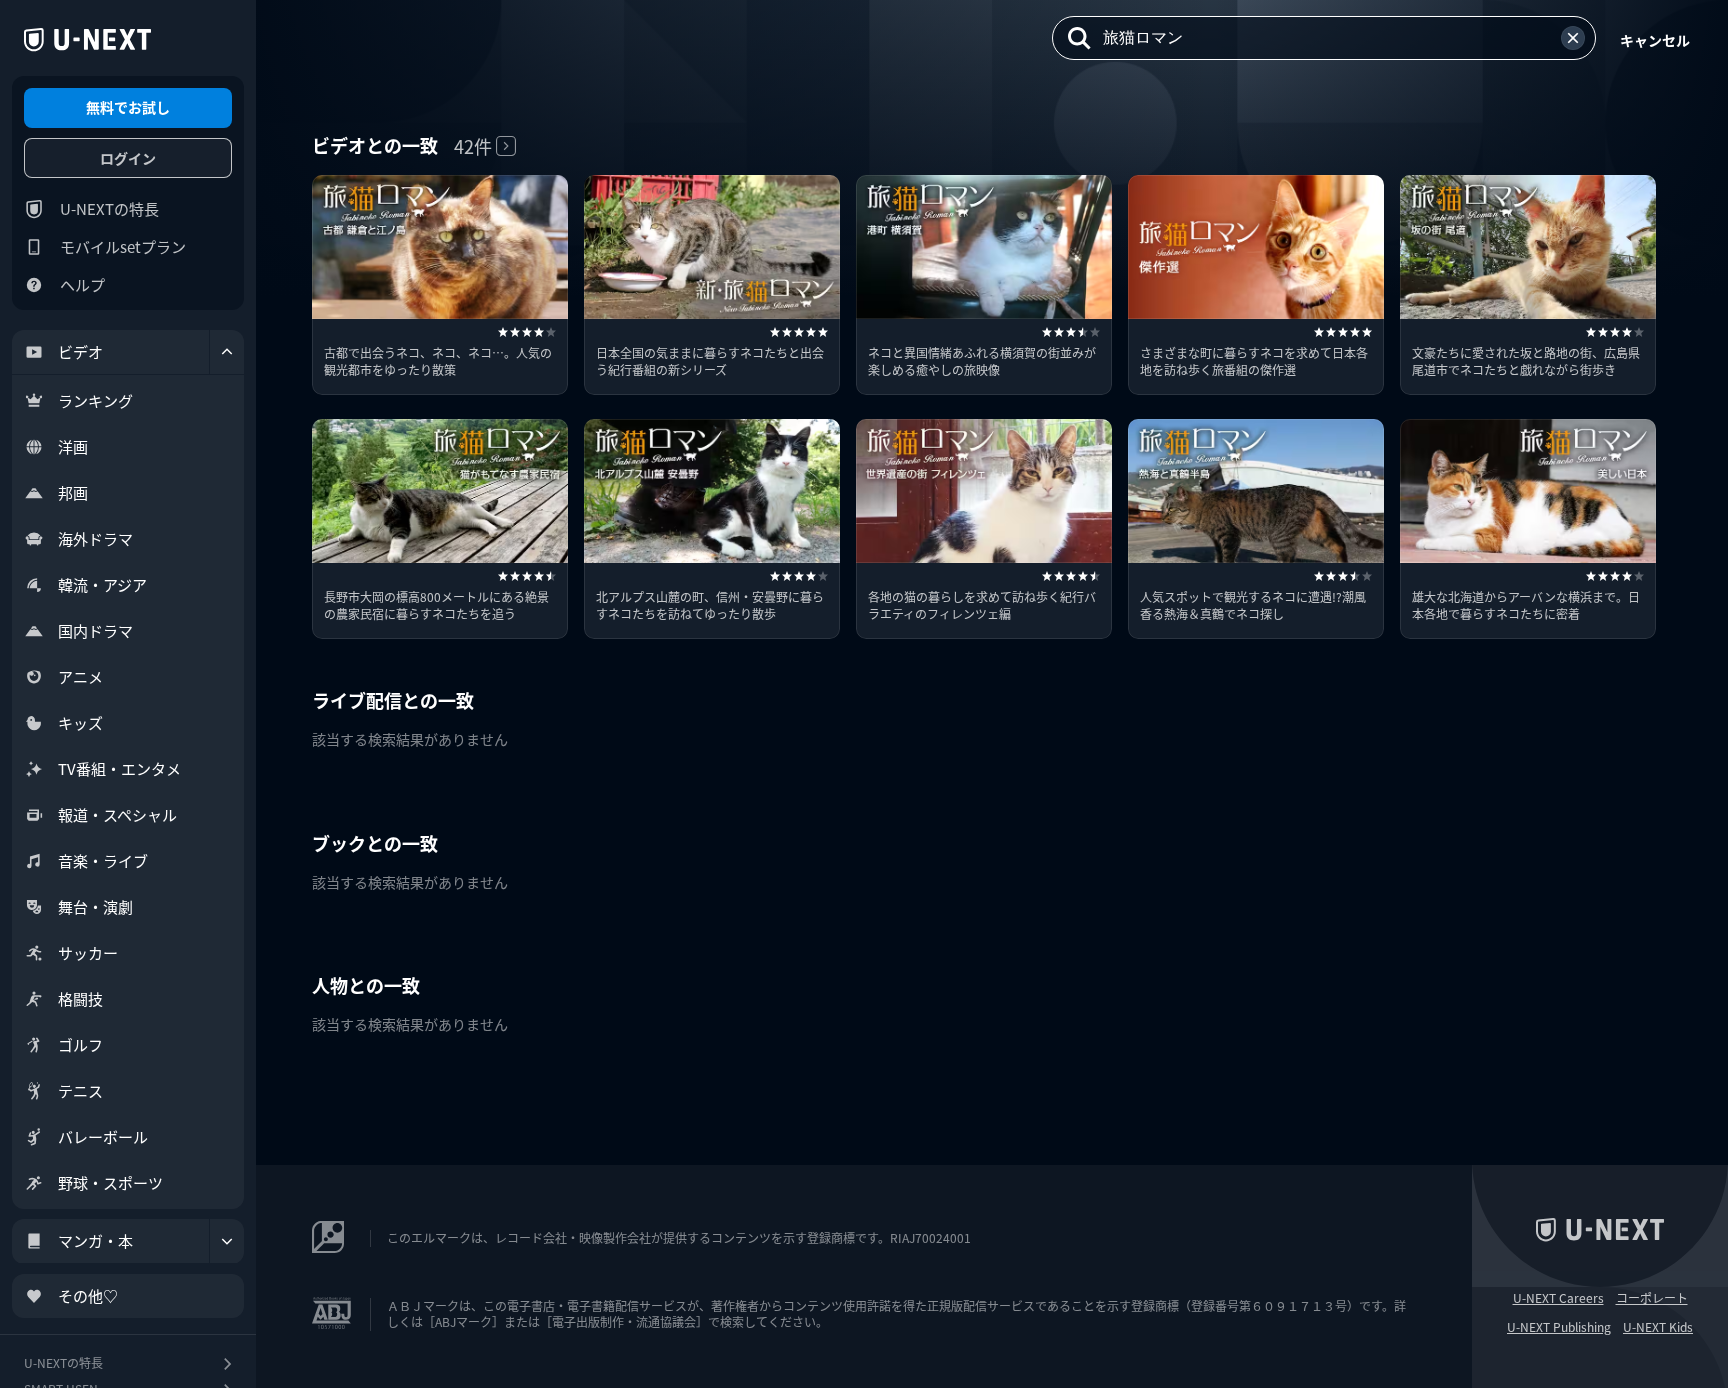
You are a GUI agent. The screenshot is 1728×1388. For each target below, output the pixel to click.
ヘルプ (82, 284)
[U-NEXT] (87, 40)
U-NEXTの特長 (109, 208)
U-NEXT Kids (1658, 1327)
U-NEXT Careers (1558, 1298)
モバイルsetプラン (123, 246)
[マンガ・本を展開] (227, 1241)
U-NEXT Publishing (1559, 1327)
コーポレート (1652, 1298)
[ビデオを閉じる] (227, 352)
